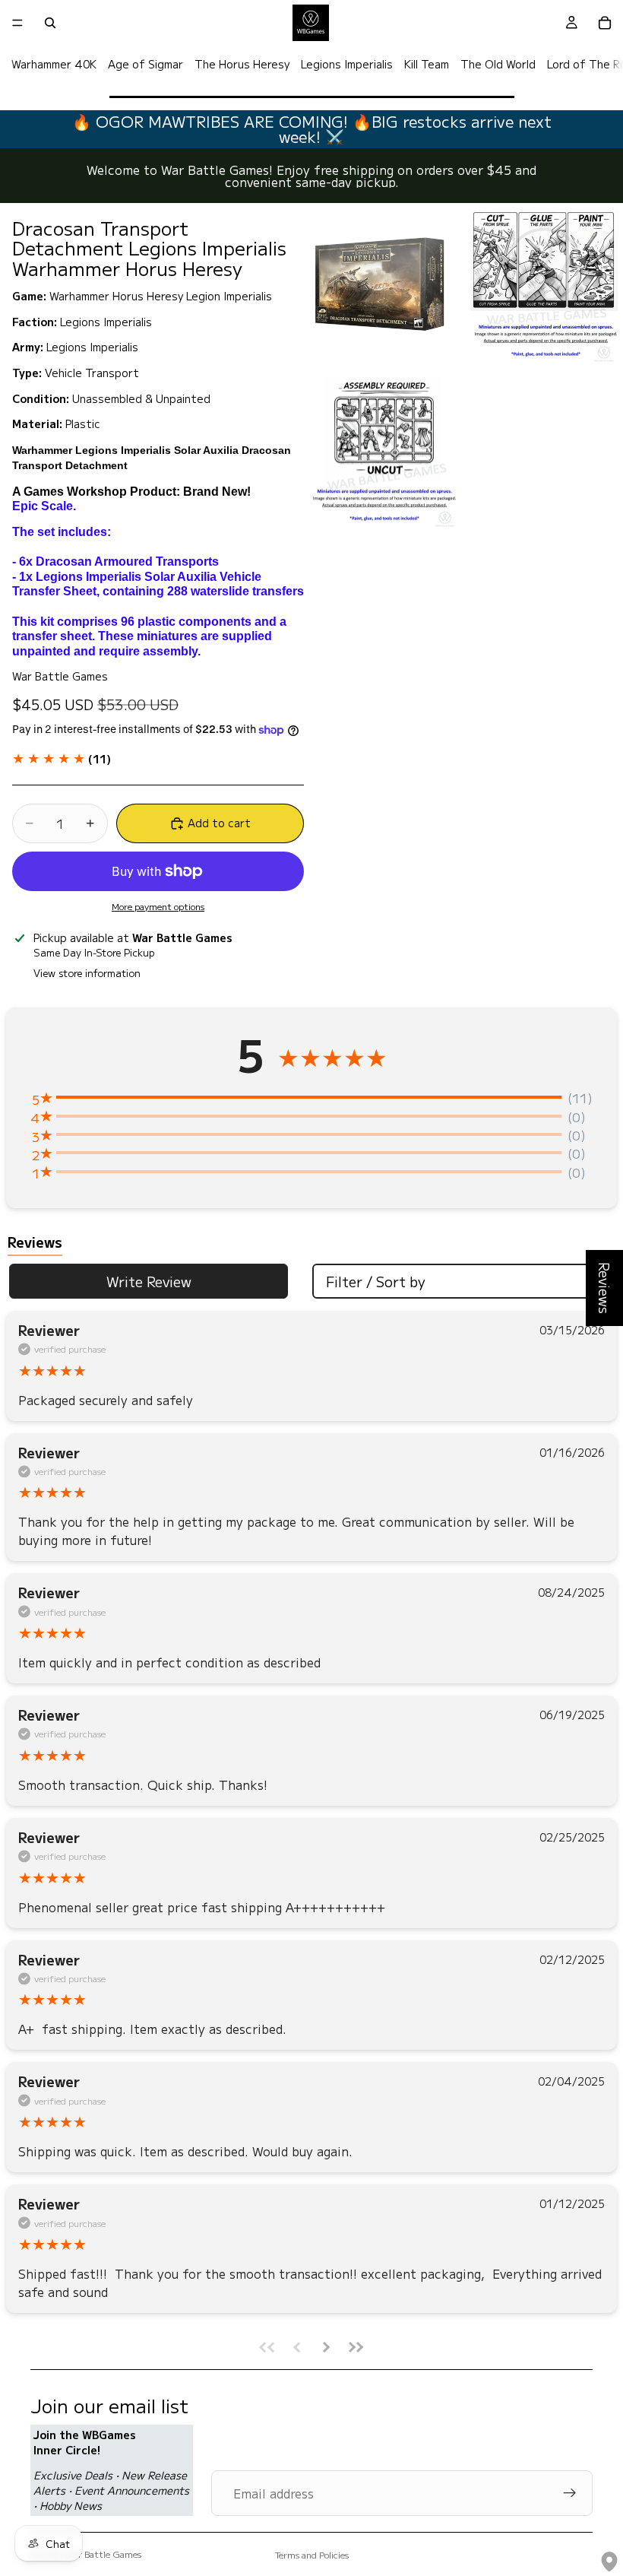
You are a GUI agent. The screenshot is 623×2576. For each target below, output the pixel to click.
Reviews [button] (605, 1288)
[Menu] (17, 23)
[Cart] (605, 23)
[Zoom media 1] (383, 285)
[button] (62, 759)
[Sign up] (570, 2493)
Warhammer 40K (54, 64)
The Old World (498, 64)
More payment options (158, 906)
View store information (87, 973)
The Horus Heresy (242, 64)
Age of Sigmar (145, 64)
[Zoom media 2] (544, 285)
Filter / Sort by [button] (376, 1281)
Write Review (149, 1281)
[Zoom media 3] (383, 451)
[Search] (50, 23)
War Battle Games (104, 2554)
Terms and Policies (312, 2554)
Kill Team (427, 64)
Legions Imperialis (347, 64)
